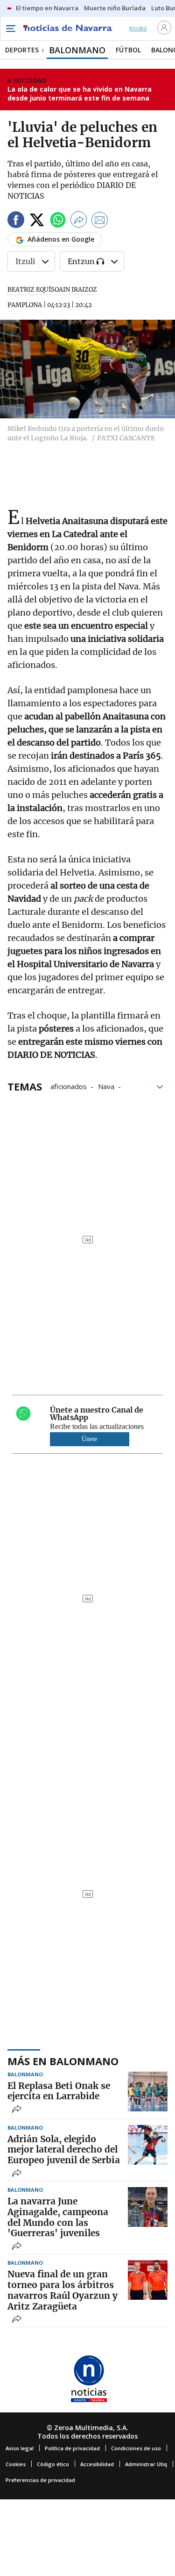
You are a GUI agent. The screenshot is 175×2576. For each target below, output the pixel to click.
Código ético (53, 2464)
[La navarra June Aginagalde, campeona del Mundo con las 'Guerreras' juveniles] (148, 2207)
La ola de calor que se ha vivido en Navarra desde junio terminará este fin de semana (80, 94)
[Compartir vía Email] (100, 221)
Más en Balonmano (63, 2061)
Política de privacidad (72, 2448)
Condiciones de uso (136, 2448)
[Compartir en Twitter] (37, 221)
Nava (106, 1086)
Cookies (16, 2464)
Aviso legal (20, 2448)
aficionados (69, 1086)
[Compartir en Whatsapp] (58, 221)
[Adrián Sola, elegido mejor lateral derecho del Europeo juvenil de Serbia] (148, 2145)
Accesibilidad (97, 2464)
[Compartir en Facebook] (16, 221)
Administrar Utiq (146, 2464)
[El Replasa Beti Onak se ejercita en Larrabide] (148, 2092)
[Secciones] (10, 29)
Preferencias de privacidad (40, 2480)
